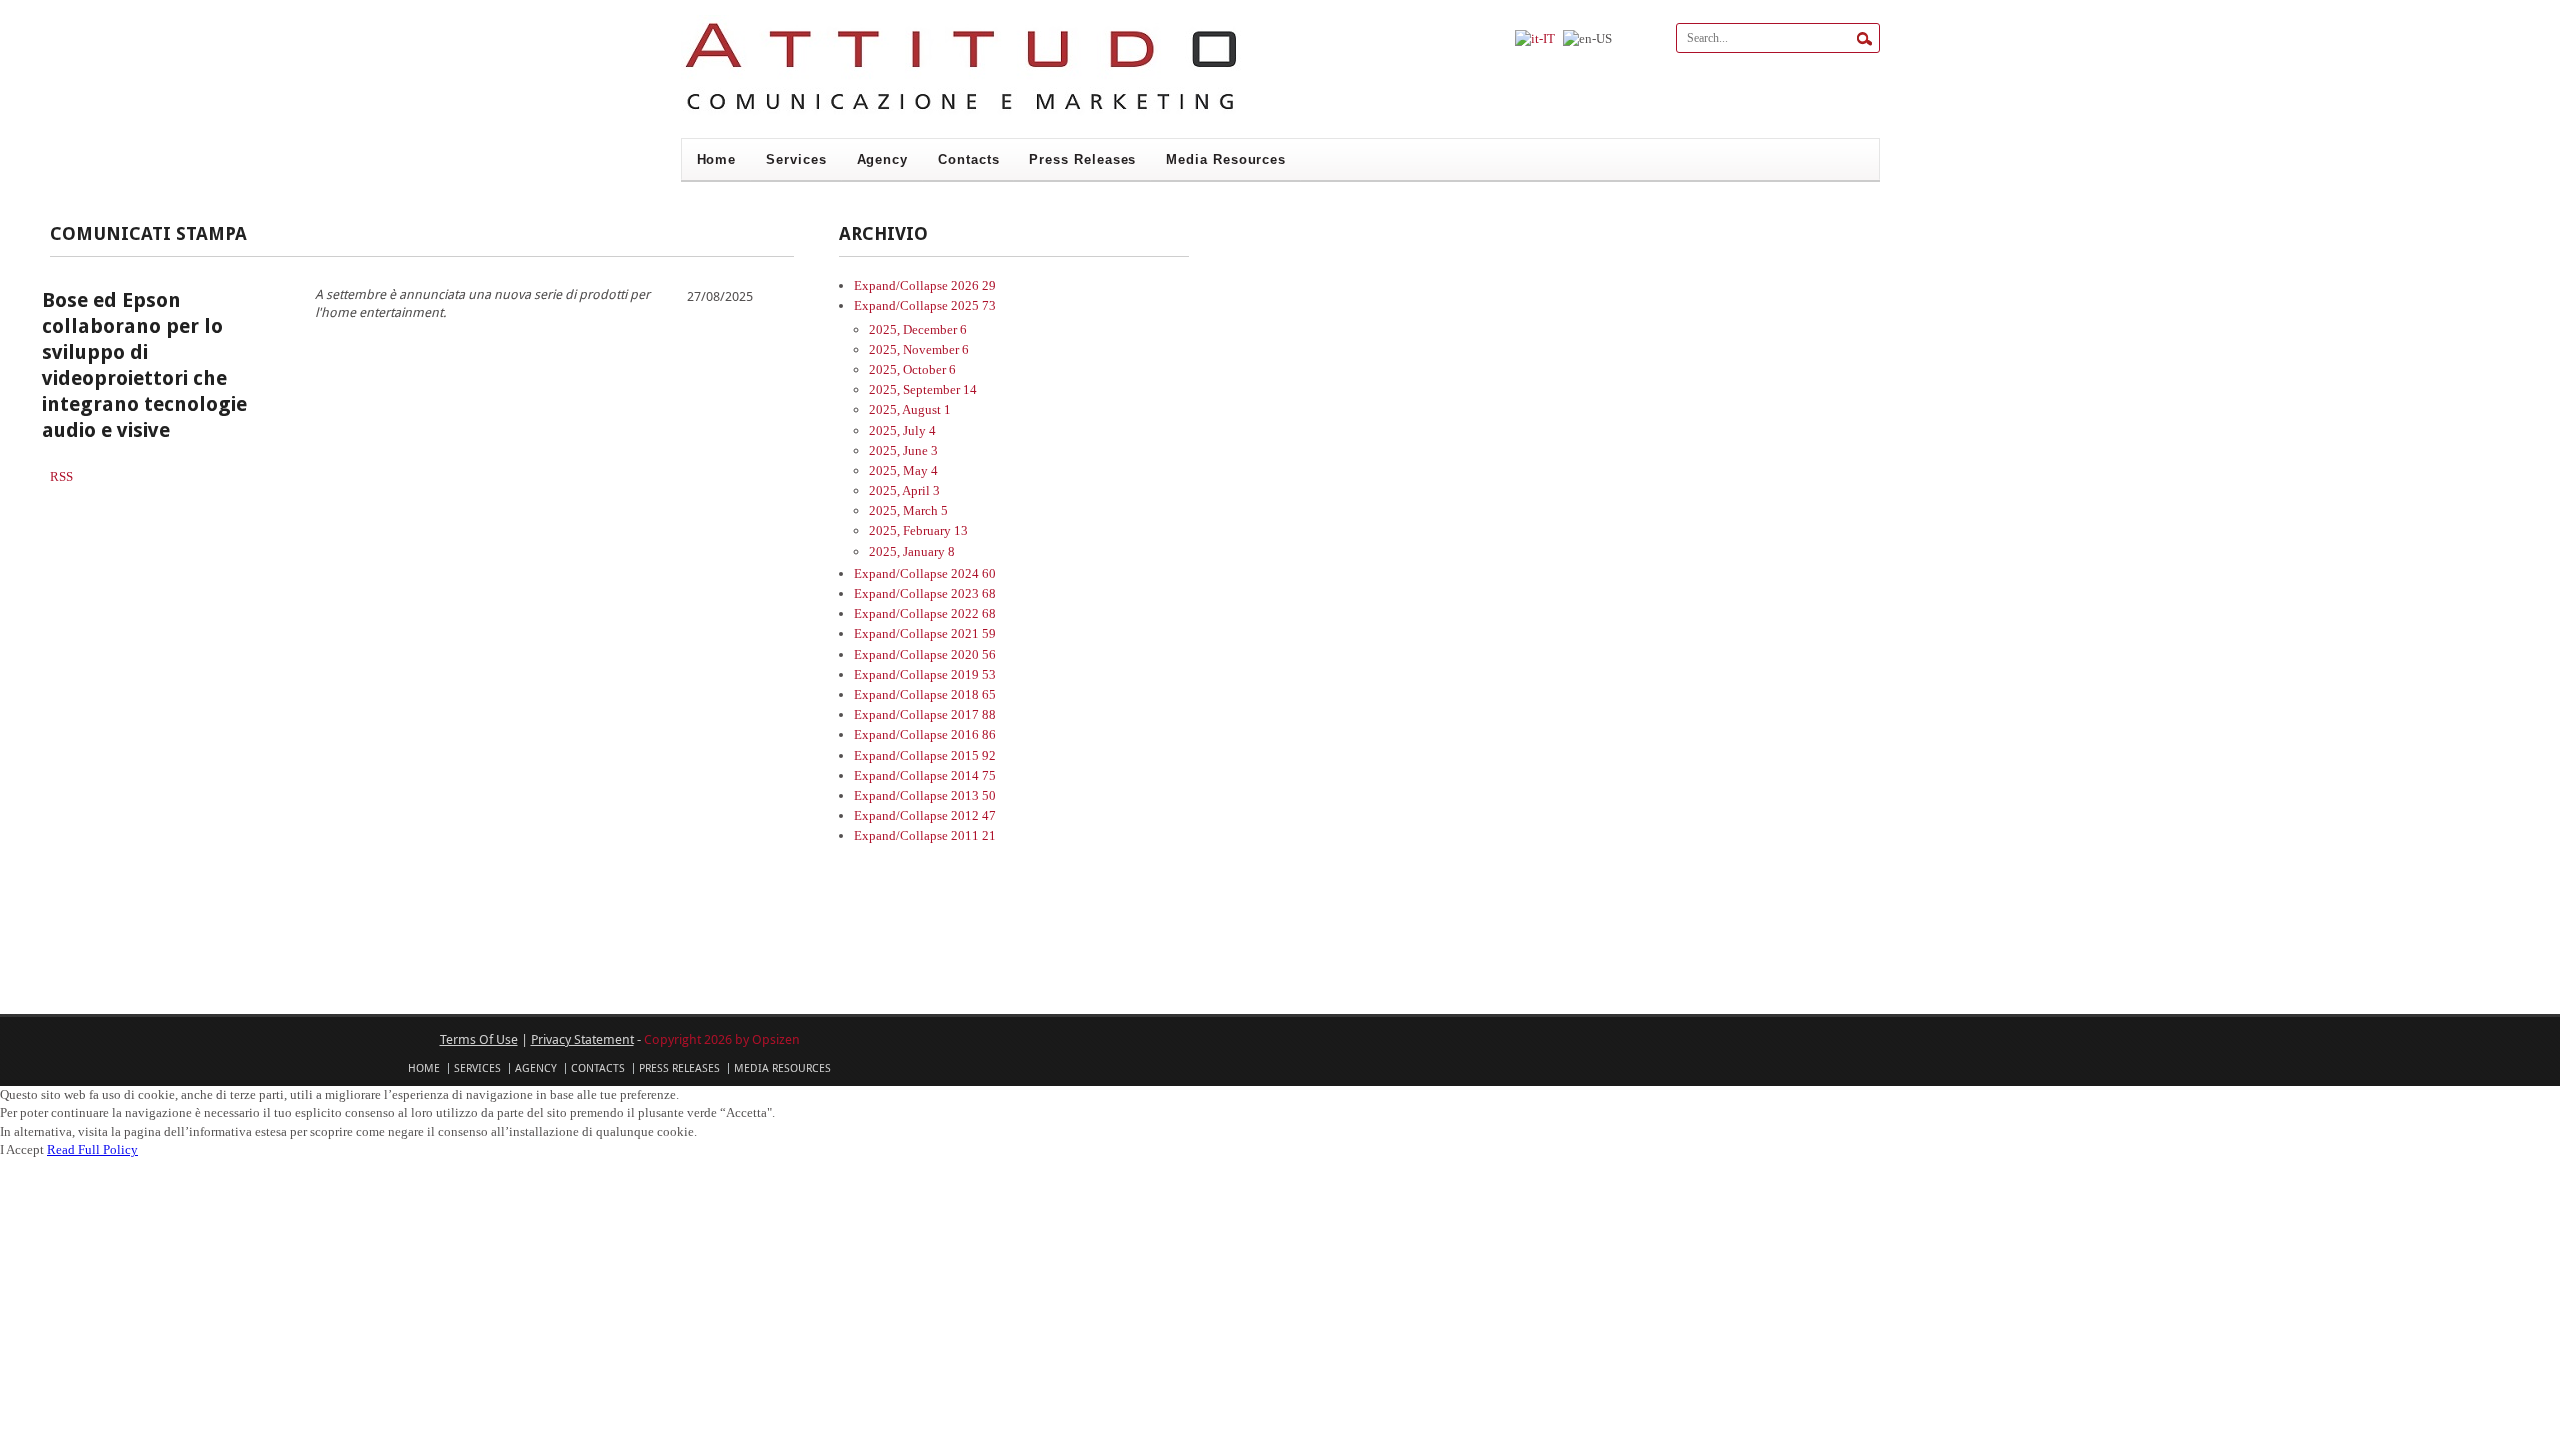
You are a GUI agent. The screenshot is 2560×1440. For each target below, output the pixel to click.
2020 (973, 654)
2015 (973, 755)
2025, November (919, 349)
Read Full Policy (92, 1149)
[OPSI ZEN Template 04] (961, 113)
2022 (973, 613)
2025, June (903, 450)
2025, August (910, 409)
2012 (973, 815)
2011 (973, 835)
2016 (973, 734)
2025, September (923, 389)
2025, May (903, 470)
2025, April (904, 490)
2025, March (908, 510)
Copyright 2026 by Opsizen (722, 1039)
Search (1864, 39)
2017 (973, 714)
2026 (973, 285)
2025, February (918, 530)
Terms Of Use (479, 1039)
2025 (973, 305)
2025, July (902, 430)
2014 (973, 775)
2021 (973, 633)
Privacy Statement (582, 1039)
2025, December (918, 329)
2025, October (912, 369)
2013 (973, 795)
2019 (973, 674)
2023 (973, 593)
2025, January (912, 551)
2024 (973, 573)
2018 (973, 694)
